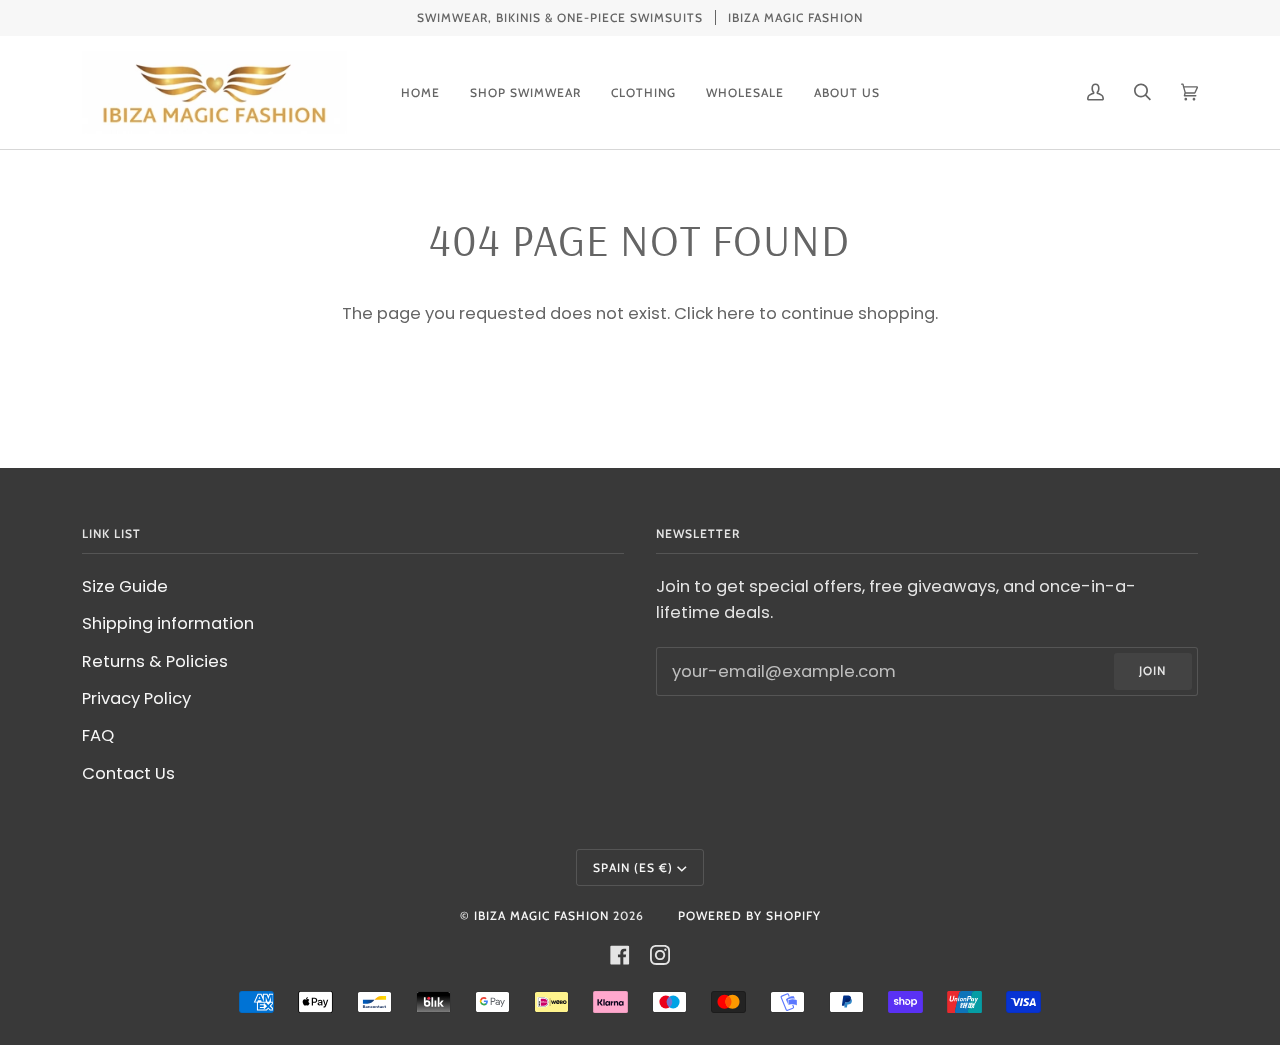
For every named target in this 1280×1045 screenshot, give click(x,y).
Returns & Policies (155, 661)
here (736, 313)
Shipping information (168, 623)
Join (1152, 670)
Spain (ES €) (633, 867)
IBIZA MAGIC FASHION (541, 915)
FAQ (98, 735)
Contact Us (128, 773)
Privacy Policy (136, 698)
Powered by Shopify (749, 915)
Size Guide (125, 586)
